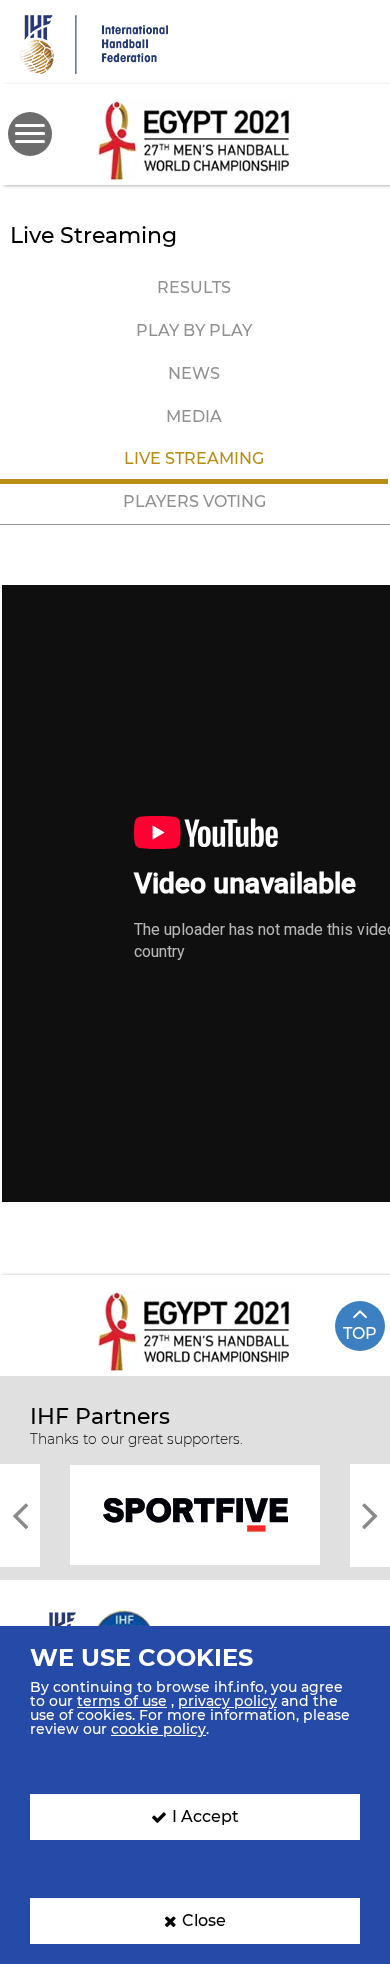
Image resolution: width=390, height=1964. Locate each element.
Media (194, 416)
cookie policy (158, 1729)
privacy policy (227, 1701)
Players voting (194, 501)
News (194, 373)
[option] (195, 1513)
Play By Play (194, 330)
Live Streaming (194, 458)
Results (194, 287)
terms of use (122, 1701)
